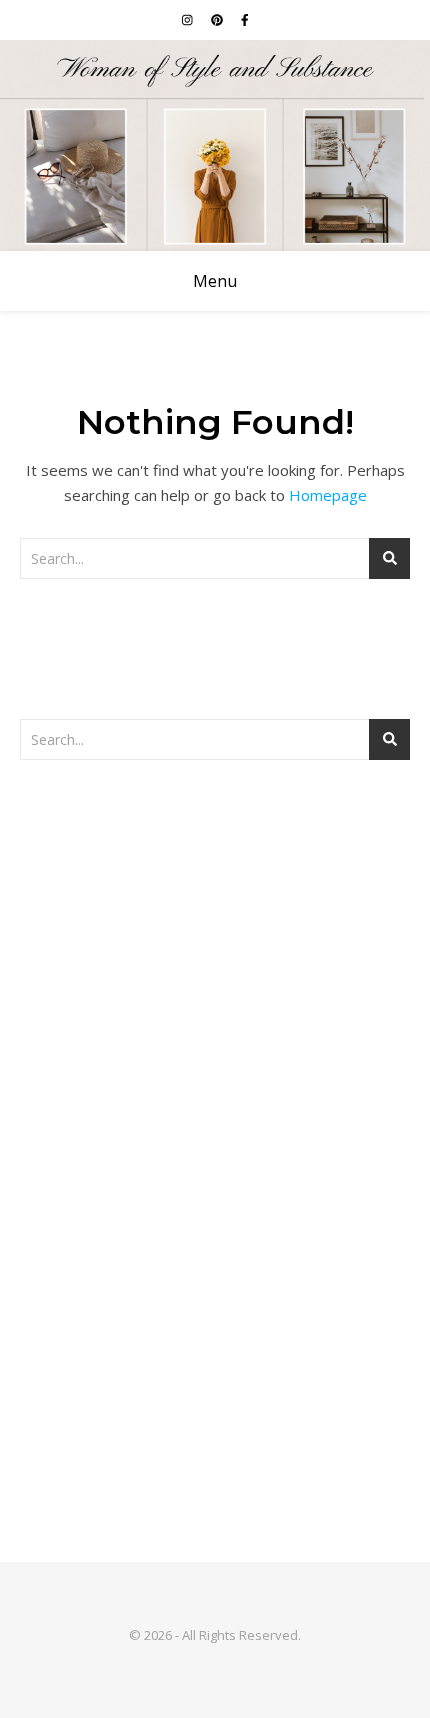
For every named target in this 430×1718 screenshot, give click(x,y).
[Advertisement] (215, 1015)
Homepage (328, 495)
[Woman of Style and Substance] (215, 145)
